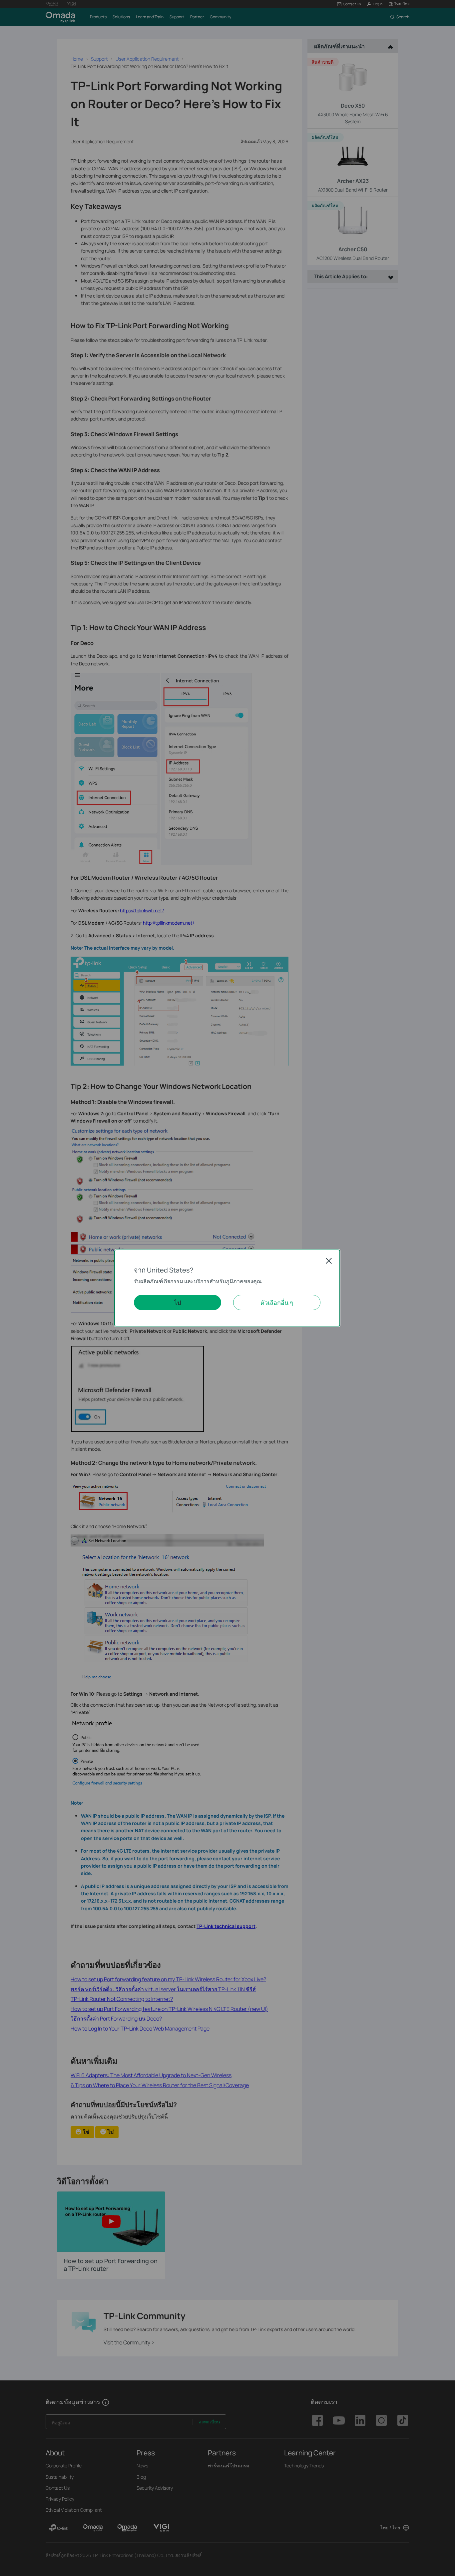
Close (329, 1261)
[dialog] (227, 1288)
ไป (178, 1302)
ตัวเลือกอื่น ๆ (277, 1302)
